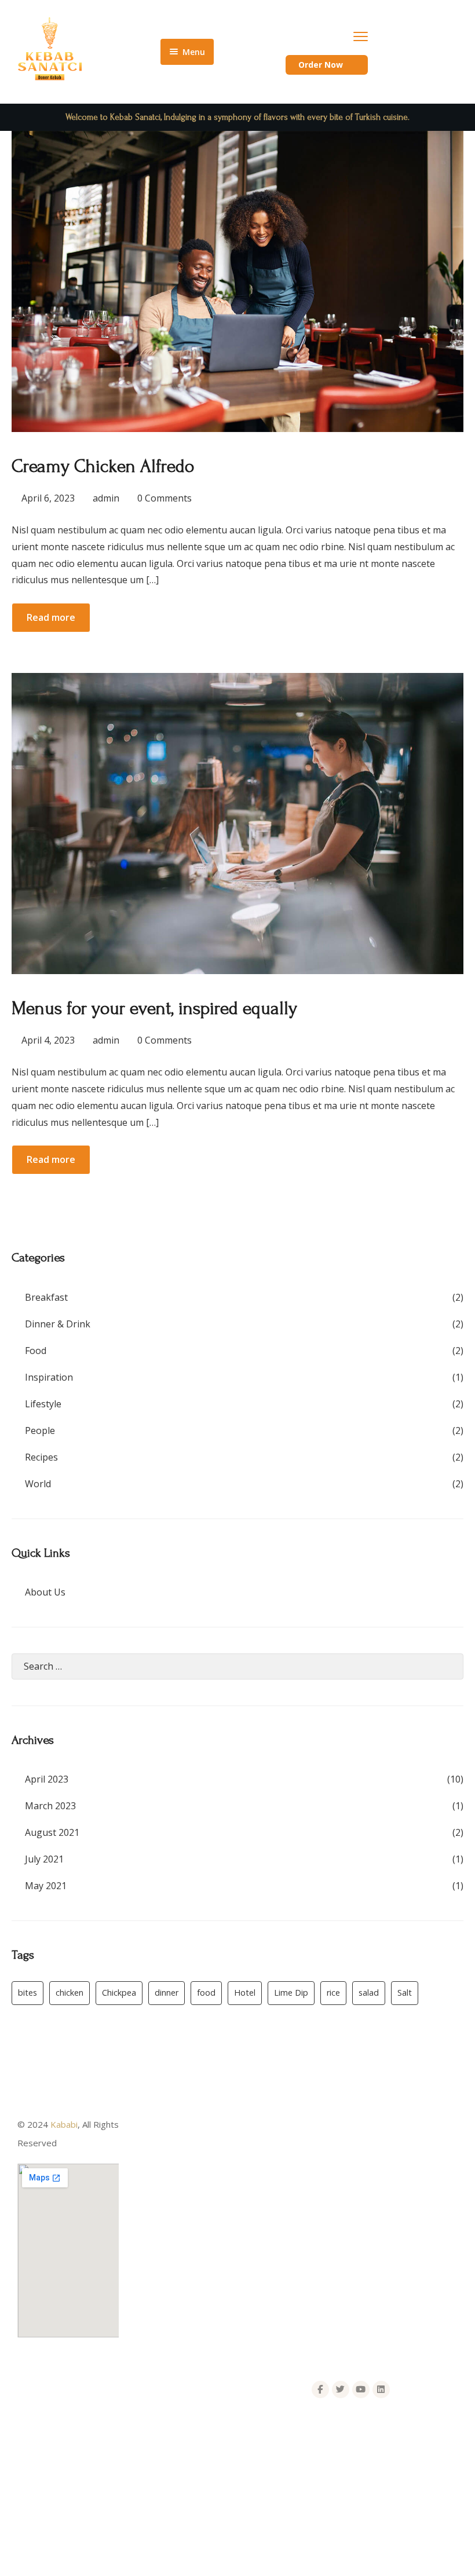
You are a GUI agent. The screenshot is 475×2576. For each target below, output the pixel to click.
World (38, 1484)
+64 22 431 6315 (71, 2457)
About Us (45, 1592)
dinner (167, 1993)
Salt (405, 1993)
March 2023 (50, 1806)
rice (333, 1993)
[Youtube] (361, 2390)
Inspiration (49, 1377)
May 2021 (46, 1886)
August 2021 (52, 1832)
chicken (70, 1993)
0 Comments (165, 498)
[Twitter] (341, 2390)
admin (106, 498)
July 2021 (44, 1859)
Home (143, 2158)
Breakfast (46, 1297)
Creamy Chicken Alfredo (103, 466)
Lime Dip (291, 1993)
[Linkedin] (381, 2390)
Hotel (245, 1993)
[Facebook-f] (320, 2390)
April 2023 (47, 1779)
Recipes (41, 1457)
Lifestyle (43, 1404)
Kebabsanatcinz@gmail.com (92, 2433)
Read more (51, 617)
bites (28, 1993)
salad (369, 1993)
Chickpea (119, 1993)
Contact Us (152, 2228)
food (206, 1993)
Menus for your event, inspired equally (154, 1009)
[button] (327, 65)
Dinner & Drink (58, 1324)
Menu (141, 2182)
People (40, 1430)
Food (36, 1351)
